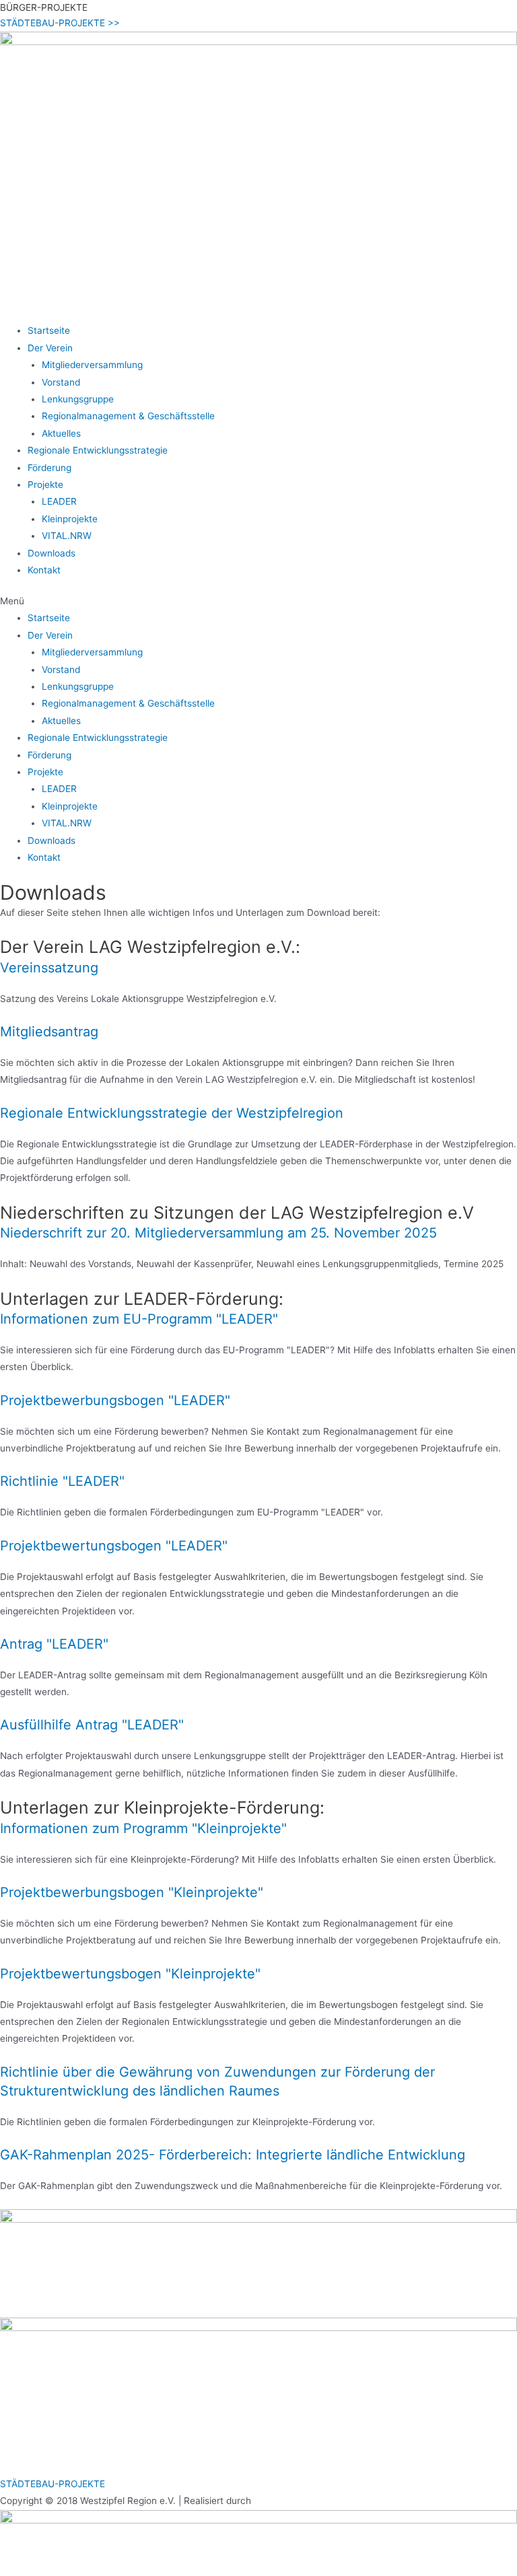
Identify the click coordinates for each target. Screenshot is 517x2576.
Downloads (51, 553)
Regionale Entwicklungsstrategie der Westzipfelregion (172, 1113)
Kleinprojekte (70, 519)
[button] (258, 601)
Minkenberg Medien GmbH (311, 2501)
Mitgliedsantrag (49, 1032)
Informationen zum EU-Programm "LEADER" (139, 1319)
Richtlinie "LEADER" (62, 1481)
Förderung (49, 468)
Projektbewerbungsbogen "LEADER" (115, 1400)
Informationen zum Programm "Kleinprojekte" (143, 1828)
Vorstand (61, 382)
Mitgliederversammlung (92, 365)
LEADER (59, 501)
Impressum (26, 2432)
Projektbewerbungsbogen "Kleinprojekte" (132, 1892)
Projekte (45, 485)
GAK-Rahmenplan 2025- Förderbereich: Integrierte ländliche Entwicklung (233, 2155)
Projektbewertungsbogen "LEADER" (114, 1546)
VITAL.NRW (67, 536)
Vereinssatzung (49, 968)
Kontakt (44, 570)
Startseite (49, 330)
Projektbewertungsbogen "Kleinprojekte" (130, 1974)
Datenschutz (29, 2449)
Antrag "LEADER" (54, 1644)
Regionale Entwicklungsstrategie (98, 450)
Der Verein (50, 348)
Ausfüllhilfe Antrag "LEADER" (92, 1725)
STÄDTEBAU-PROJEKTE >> (60, 23)
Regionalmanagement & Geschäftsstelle (128, 416)
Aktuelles (61, 433)
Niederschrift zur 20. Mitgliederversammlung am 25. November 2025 (218, 1233)
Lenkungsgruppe (78, 399)
